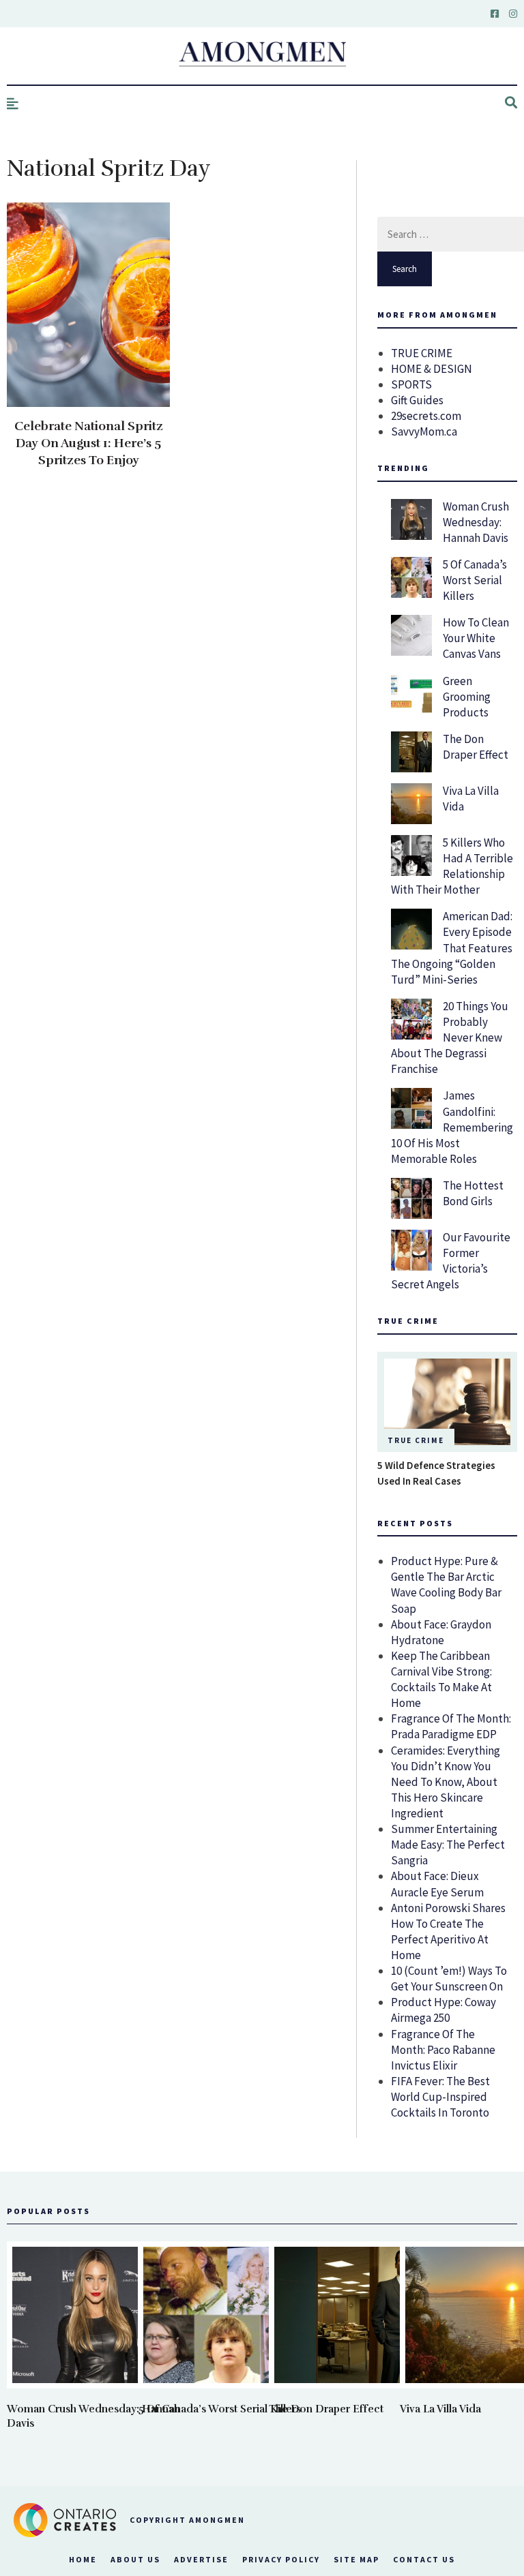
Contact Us (424, 2559)
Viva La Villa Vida (440, 2409)
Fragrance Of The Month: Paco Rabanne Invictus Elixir (443, 2050)
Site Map (356, 2559)
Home (83, 2559)
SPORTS (411, 384)
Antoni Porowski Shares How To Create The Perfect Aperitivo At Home (448, 1931)
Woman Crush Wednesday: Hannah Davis (476, 522)
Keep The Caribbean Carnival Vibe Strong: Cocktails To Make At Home (441, 1679)
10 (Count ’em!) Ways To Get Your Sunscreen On (449, 1979)
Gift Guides (417, 400)
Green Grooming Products (467, 697)
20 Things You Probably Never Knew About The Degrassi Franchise (450, 1037)
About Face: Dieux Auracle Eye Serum (437, 1884)
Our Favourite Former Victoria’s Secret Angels (451, 1261)
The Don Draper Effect (476, 747)
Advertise (201, 2559)
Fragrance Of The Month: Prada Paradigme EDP (451, 1726)
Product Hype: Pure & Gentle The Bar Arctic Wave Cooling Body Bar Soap (446, 1585)
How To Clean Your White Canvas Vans (476, 638)
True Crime (416, 1440)
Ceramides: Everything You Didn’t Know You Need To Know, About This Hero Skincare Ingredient (446, 1782)
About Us (135, 2559)
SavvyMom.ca (424, 431)
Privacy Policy (281, 2559)
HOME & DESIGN (432, 369)
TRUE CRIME (422, 353)
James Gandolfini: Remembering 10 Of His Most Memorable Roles (452, 1127)
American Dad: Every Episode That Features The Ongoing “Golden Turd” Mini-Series (452, 948)
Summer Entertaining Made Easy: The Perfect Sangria (448, 1845)
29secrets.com (426, 416)
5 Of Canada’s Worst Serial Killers (475, 580)
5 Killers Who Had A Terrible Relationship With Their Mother (452, 866)
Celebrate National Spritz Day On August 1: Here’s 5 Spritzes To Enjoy (89, 443)
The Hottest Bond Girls (473, 1193)
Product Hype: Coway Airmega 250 (443, 2010)
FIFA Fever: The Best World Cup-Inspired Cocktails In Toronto (440, 2097)
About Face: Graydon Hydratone (441, 1632)
